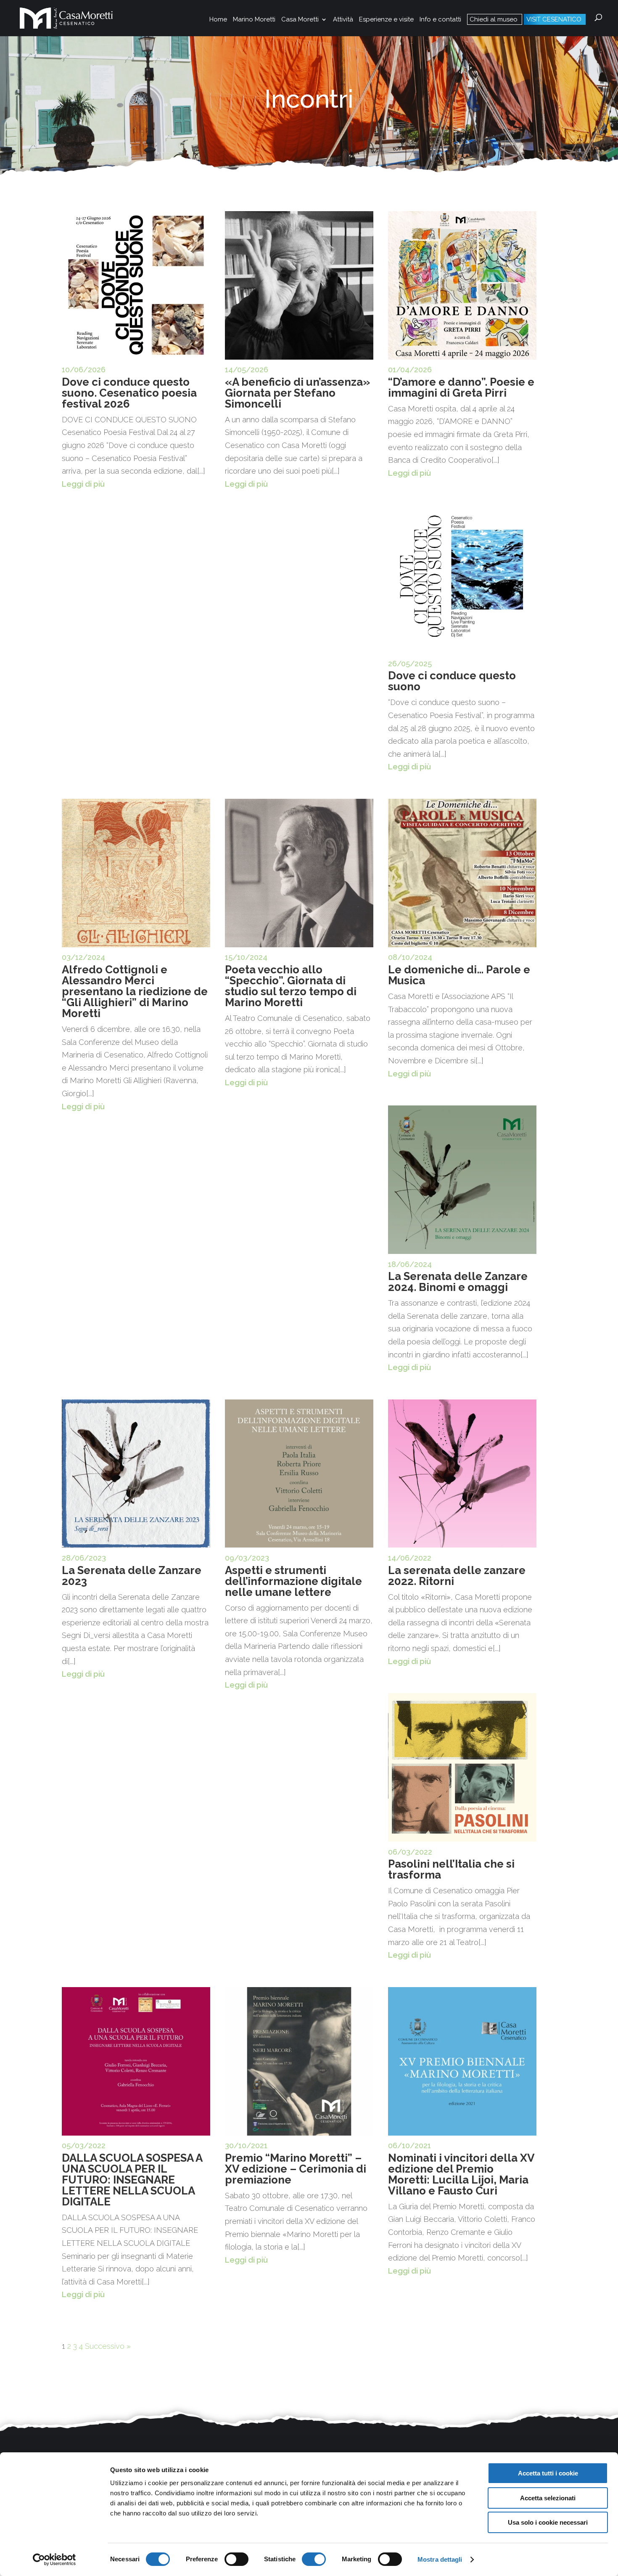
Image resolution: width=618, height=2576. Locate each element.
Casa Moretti (300, 20)
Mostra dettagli (440, 2559)
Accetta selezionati (548, 2498)
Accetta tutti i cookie (548, 2473)
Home (218, 20)
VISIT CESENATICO (554, 19)
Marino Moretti (254, 20)
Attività (343, 20)
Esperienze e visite (386, 20)
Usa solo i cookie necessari (548, 2522)
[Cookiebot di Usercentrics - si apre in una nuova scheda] (54, 2560)
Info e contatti (440, 20)
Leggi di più (83, 484)
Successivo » (108, 2346)
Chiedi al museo (494, 19)
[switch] (236, 2559)
